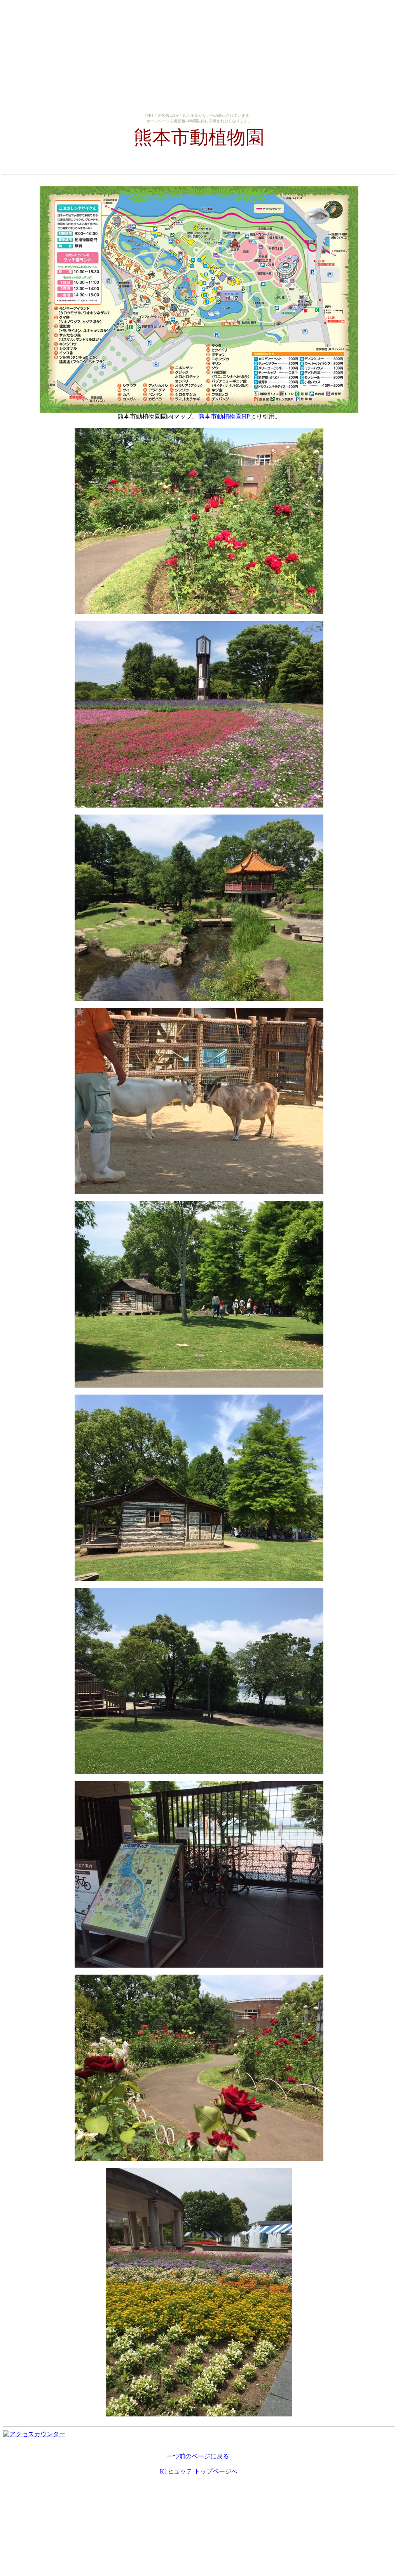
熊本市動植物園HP (224, 416)
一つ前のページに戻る (199, 2456)
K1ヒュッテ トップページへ (199, 2471)
